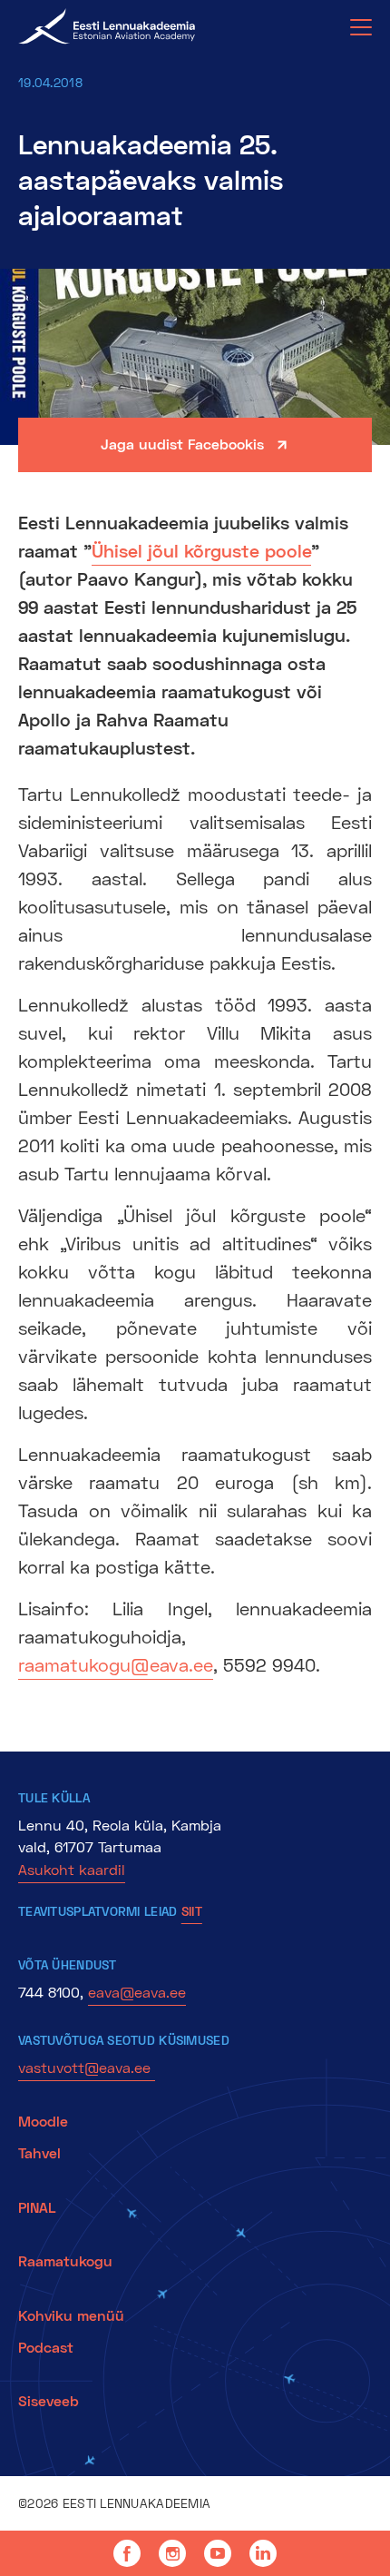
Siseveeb (49, 2400)
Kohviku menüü (73, 2315)
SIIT (192, 1911)
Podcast (46, 2347)
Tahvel (39, 2152)
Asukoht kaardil (72, 1869)
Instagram (172, 2553)
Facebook (127, 2553)
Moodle (43, 2121)
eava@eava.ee (137, 1992)
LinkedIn (263, 2553)
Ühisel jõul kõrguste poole (201, 550)
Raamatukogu (65, 2260)
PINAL (37, 2207)
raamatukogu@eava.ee (116, 1664)
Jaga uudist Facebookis (182, 444)
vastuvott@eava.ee (87, 2067)
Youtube (218, 2553)
